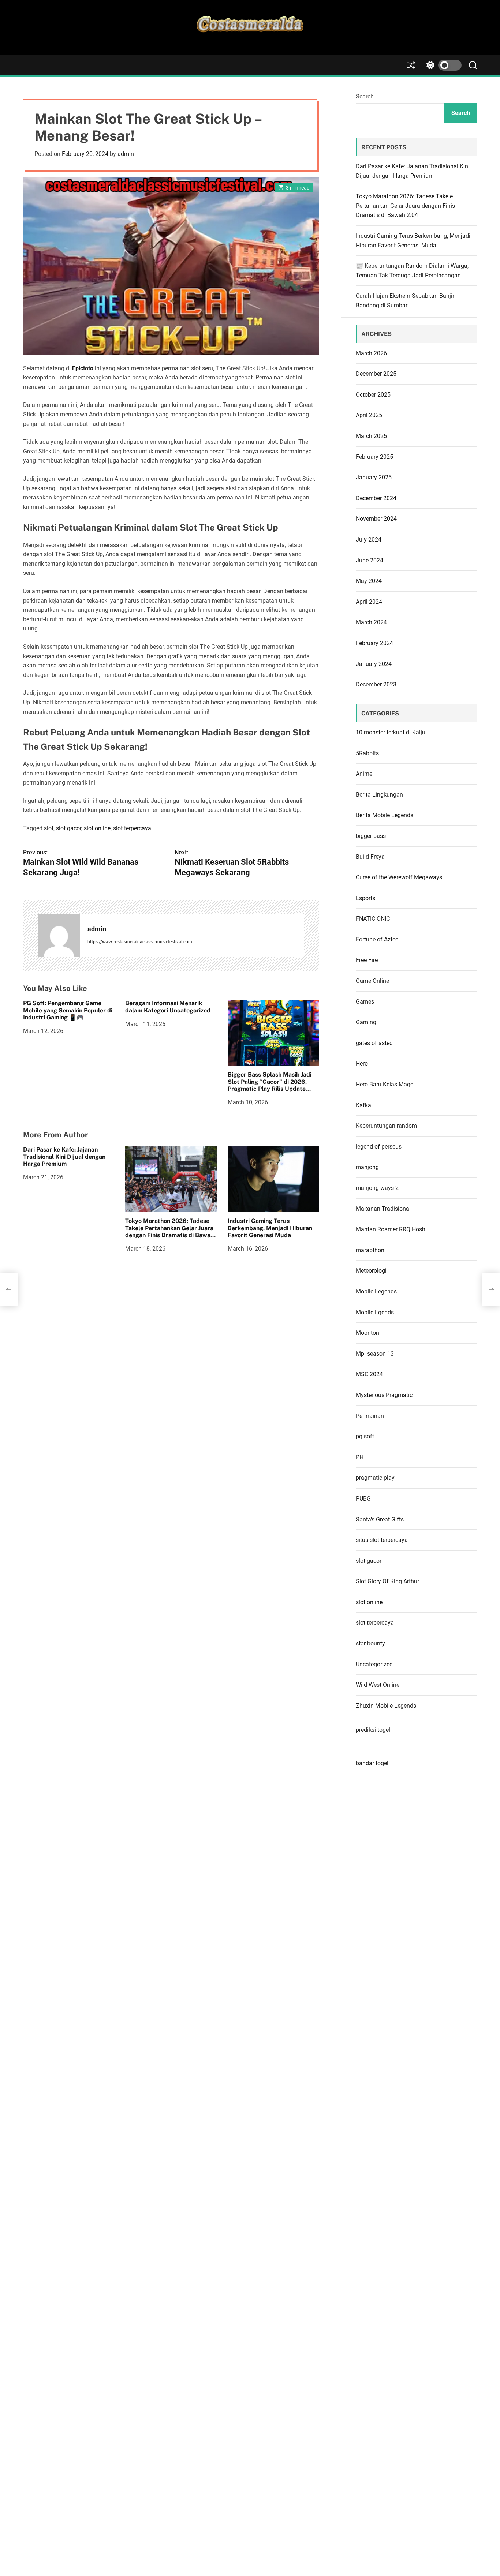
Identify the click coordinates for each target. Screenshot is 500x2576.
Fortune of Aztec (377, 939)
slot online (97, 828)
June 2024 (370, 560)
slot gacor (69, 828)
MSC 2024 (369, 1374)
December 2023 (376, 684)
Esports (365, 898)
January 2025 (374, 477)
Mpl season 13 (375, 1354)
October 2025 (373, 395)
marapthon (370, 1250)
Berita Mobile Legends (385, 815)
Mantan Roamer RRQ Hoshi (391, 1229)
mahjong (367, 1167)
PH (360, 1457)
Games (365, 1002)
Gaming (366, 1022)
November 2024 (376, 519)
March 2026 (371, 353)
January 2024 (374, 664)
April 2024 (369, 602)
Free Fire (367, 960)
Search (365, 96)
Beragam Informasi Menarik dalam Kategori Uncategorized (168, 1007)
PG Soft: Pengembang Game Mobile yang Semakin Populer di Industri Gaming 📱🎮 (68, 1010)
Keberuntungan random (386, 1126)
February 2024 (374, 643)
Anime (364, 774)
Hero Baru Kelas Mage (385, 1084)
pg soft (365, 1436)
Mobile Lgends (375, 1312)
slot (49, 828)
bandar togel (372, 1763)
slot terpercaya (132, 828)
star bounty (370, 1643)
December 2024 (376, 498)
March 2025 (371, 436)
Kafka (363, 1105)
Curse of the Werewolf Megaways (399, 877)
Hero (362, 1064)
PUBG (363, 1499)
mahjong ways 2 (377, 1188)
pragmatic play (375, 1478)
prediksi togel (373, 1730)
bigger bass (371, 836)
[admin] (59, 936)
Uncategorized (374, 1664)
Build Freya (370, 857)
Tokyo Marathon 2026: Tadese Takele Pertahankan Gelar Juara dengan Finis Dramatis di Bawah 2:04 (169, 1232)
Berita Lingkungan (379, 795)
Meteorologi (371, 1271)
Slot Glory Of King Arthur (387, 1581)
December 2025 (376, 374)
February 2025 (374, 457)
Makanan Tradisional (383, 1209)
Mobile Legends (376, 1291)
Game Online (372, 981)
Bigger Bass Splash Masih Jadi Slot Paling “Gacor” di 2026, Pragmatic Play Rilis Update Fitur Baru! (270, 1085)
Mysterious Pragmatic (384, 1395)
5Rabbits (367, 753)
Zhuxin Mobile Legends (386, 1706)
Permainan (370, 1416)
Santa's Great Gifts (380, 1519)
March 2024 (371, 622)
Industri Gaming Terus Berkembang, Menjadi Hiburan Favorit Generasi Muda (270, 1228)
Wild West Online (378, 1685)
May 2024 (369, 581)
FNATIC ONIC (373, 919)
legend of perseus (379, 1147)
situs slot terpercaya (382, 1540)
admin (126, 154)
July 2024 (369, 540)
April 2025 (369, 415)
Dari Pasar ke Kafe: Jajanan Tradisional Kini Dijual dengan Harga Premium (64, 1157)
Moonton (367, 1333)
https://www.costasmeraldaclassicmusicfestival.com (140, 942)
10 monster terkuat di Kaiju (391, 732)
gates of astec (374, 1043)
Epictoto (83, 368)
